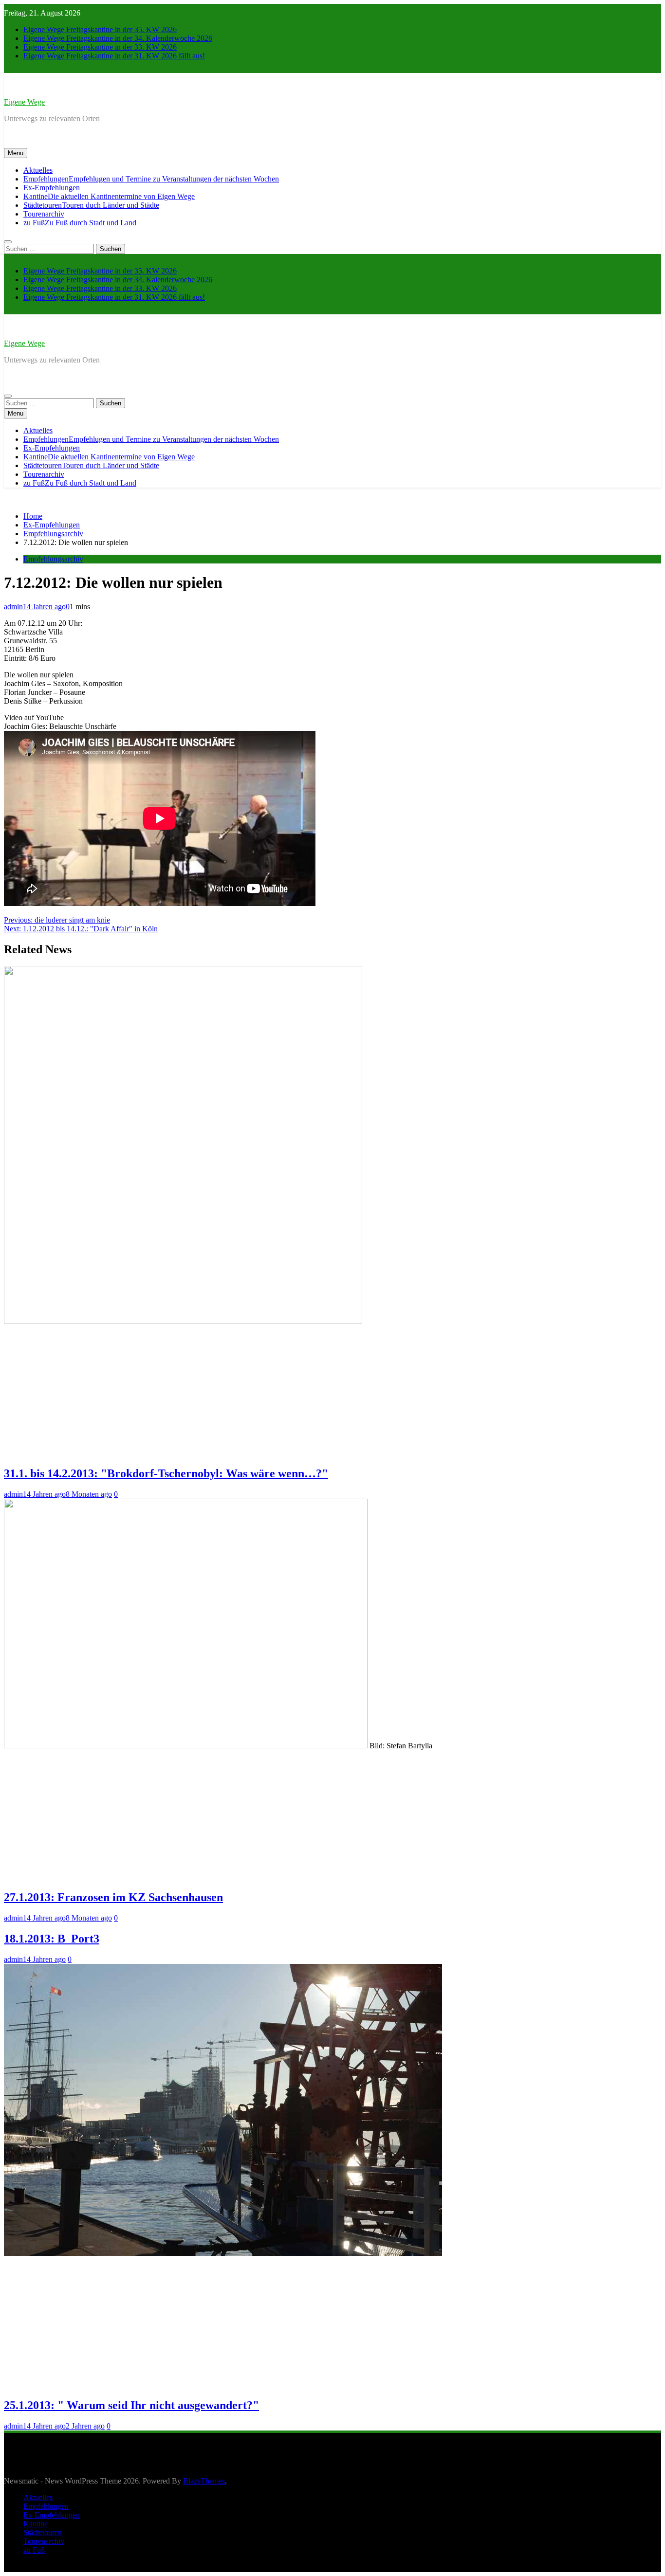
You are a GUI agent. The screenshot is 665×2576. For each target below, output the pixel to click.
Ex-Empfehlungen (52, 188)
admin (13, 607)
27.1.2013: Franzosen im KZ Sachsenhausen (113, 1897)
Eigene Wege (24, 102)
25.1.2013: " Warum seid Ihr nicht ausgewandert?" (131, 2405)
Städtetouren (91, 205)
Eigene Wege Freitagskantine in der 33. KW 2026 (100, 47)
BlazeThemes (204, 2481)
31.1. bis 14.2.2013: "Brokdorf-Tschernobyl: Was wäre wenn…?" (166, 1473)
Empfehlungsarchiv (53, 559)
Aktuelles (38, 170)
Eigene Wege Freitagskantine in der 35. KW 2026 (100, 29)
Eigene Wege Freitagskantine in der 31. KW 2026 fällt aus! (114, 56)
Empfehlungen (151, 179)
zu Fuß (80, 223)
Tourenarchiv (44, 214)
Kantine (109, 196)
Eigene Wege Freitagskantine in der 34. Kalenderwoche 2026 (118, 38)
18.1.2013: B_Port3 (52, 1939)
